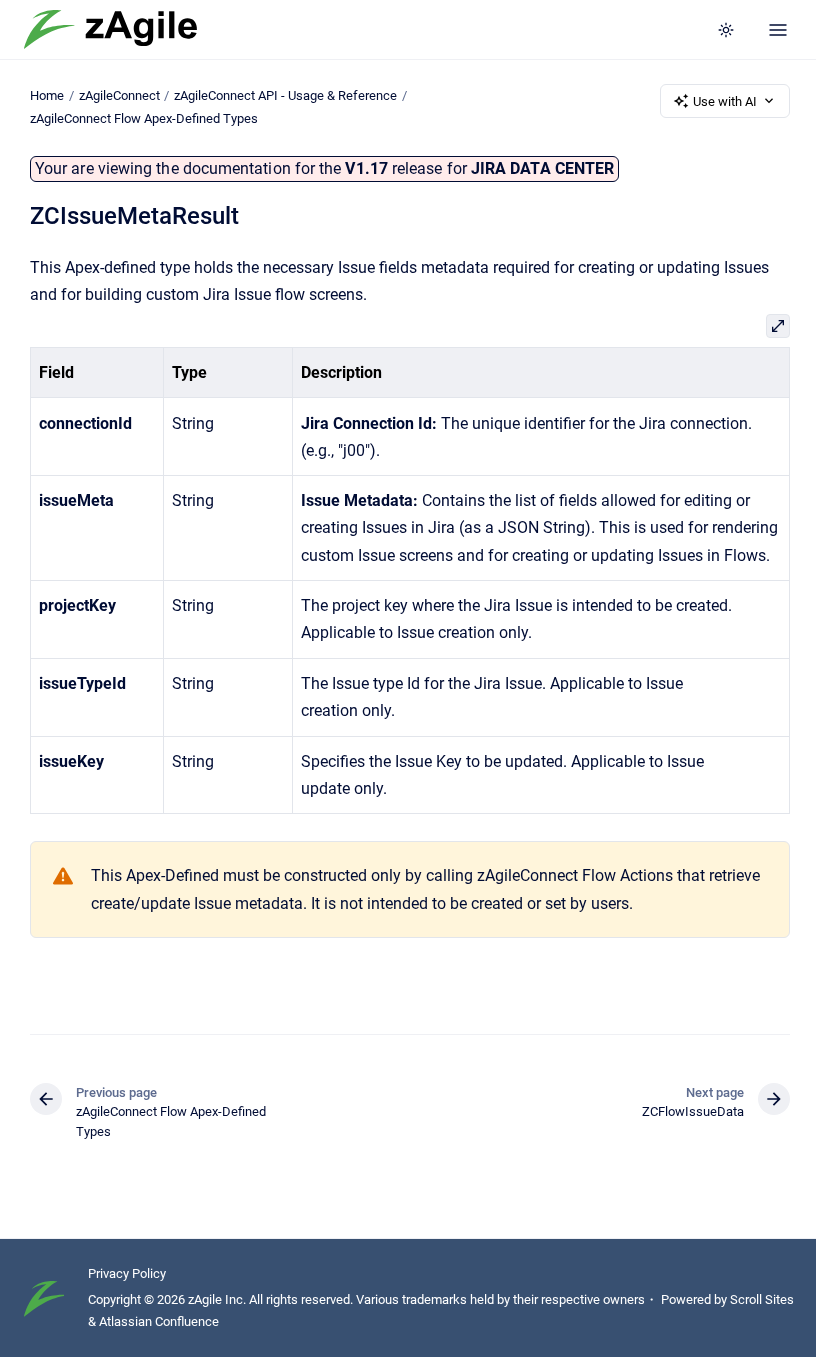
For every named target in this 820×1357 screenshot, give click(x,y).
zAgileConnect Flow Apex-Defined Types (144, 118)
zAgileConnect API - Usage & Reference (285, 95)
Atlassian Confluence (159, 1321)
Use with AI (725, 101)
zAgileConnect (119, 95)
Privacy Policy (127, 1273)
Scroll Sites (762, 1299)
